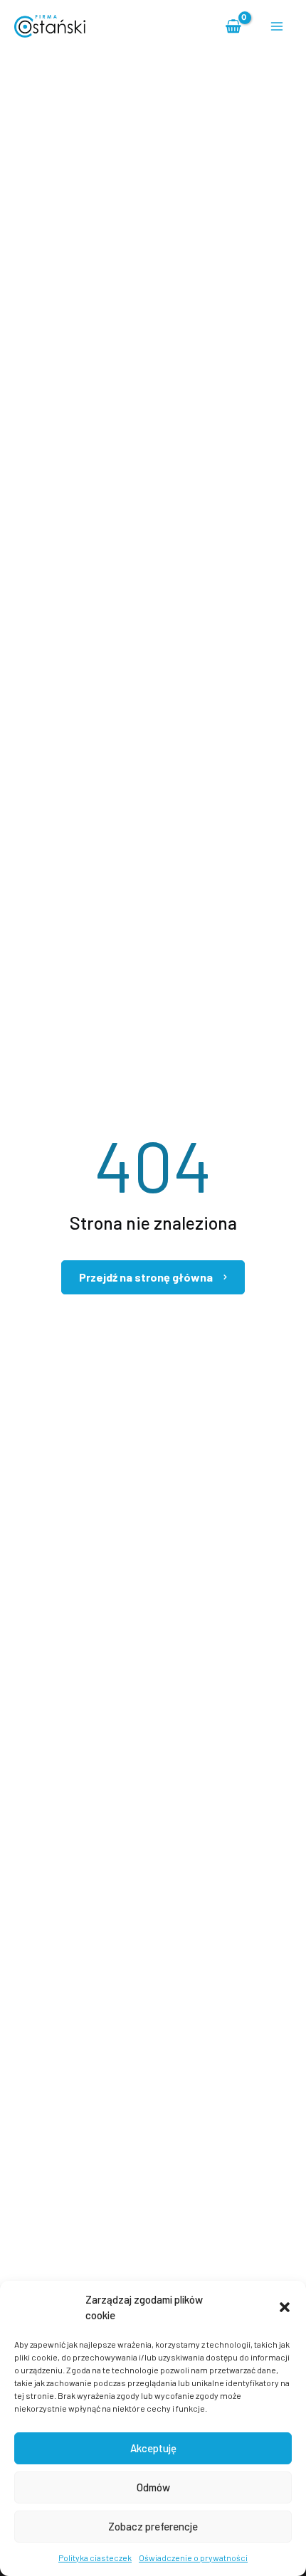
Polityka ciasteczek (95, 2558)
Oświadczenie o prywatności (193, 2558)
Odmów (153, 2487)
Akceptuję (153, 2448)
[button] (285, 2307)
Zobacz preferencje (153, 2526)
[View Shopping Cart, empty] (234, 26)
